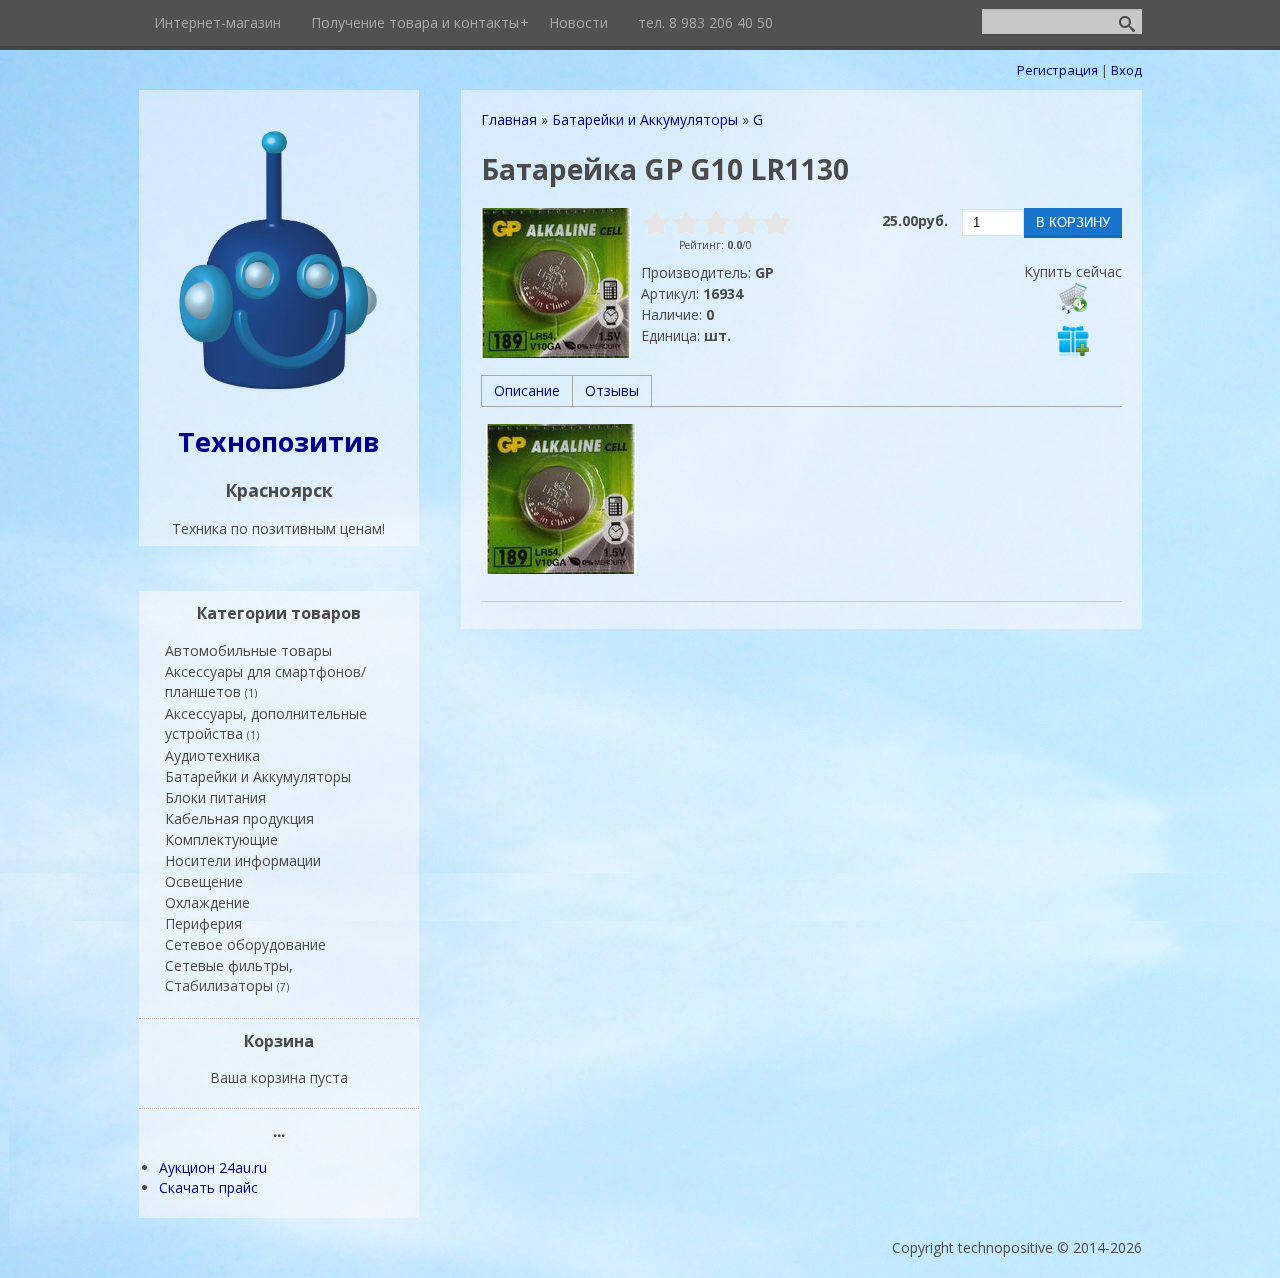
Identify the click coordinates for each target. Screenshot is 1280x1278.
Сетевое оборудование (245, 944)
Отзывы (612, 390)
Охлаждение (207, 902)
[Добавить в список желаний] (1073, 340)
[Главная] (279, 391)
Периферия (203, 923)
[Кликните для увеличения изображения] (556, 283)
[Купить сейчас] (1073, 298)
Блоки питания (215, 797)
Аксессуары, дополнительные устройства (266, 723)
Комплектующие (221, 839)
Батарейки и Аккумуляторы (258, 776)
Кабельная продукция (239, 818)
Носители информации (243, 860)
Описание (527, 390)
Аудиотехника (212, 755)
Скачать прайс (208, 1187)
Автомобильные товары (248, 650)
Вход (1126, 70)
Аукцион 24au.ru (213, 1167)
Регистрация (1057, 70)
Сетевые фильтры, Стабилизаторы (229, 975)
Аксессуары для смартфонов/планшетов (265, 681)
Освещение (204, 881)
